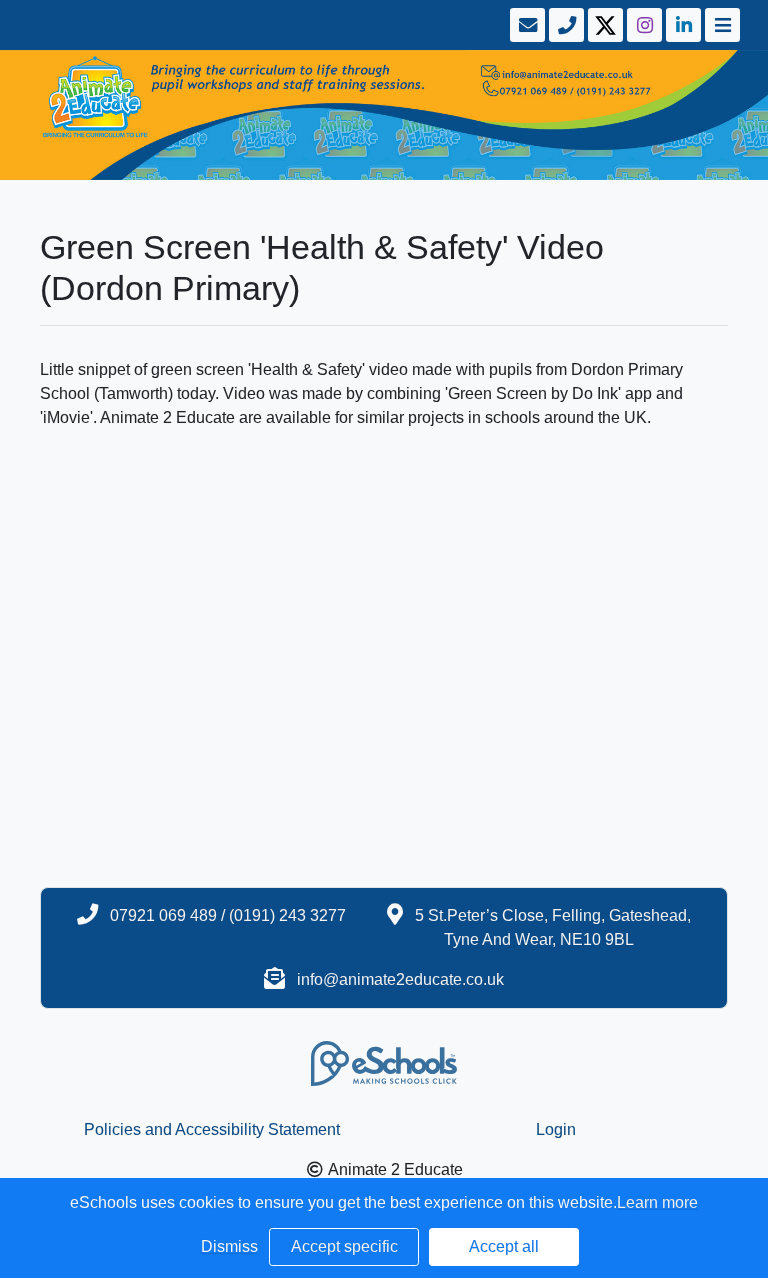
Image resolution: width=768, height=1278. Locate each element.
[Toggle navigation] (720, 25)
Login (556, 1129)
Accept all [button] (504, 1246)
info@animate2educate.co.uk (400, 979)
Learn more (657, 1202)
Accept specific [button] (344, 1246)
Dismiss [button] (229, 1246)
